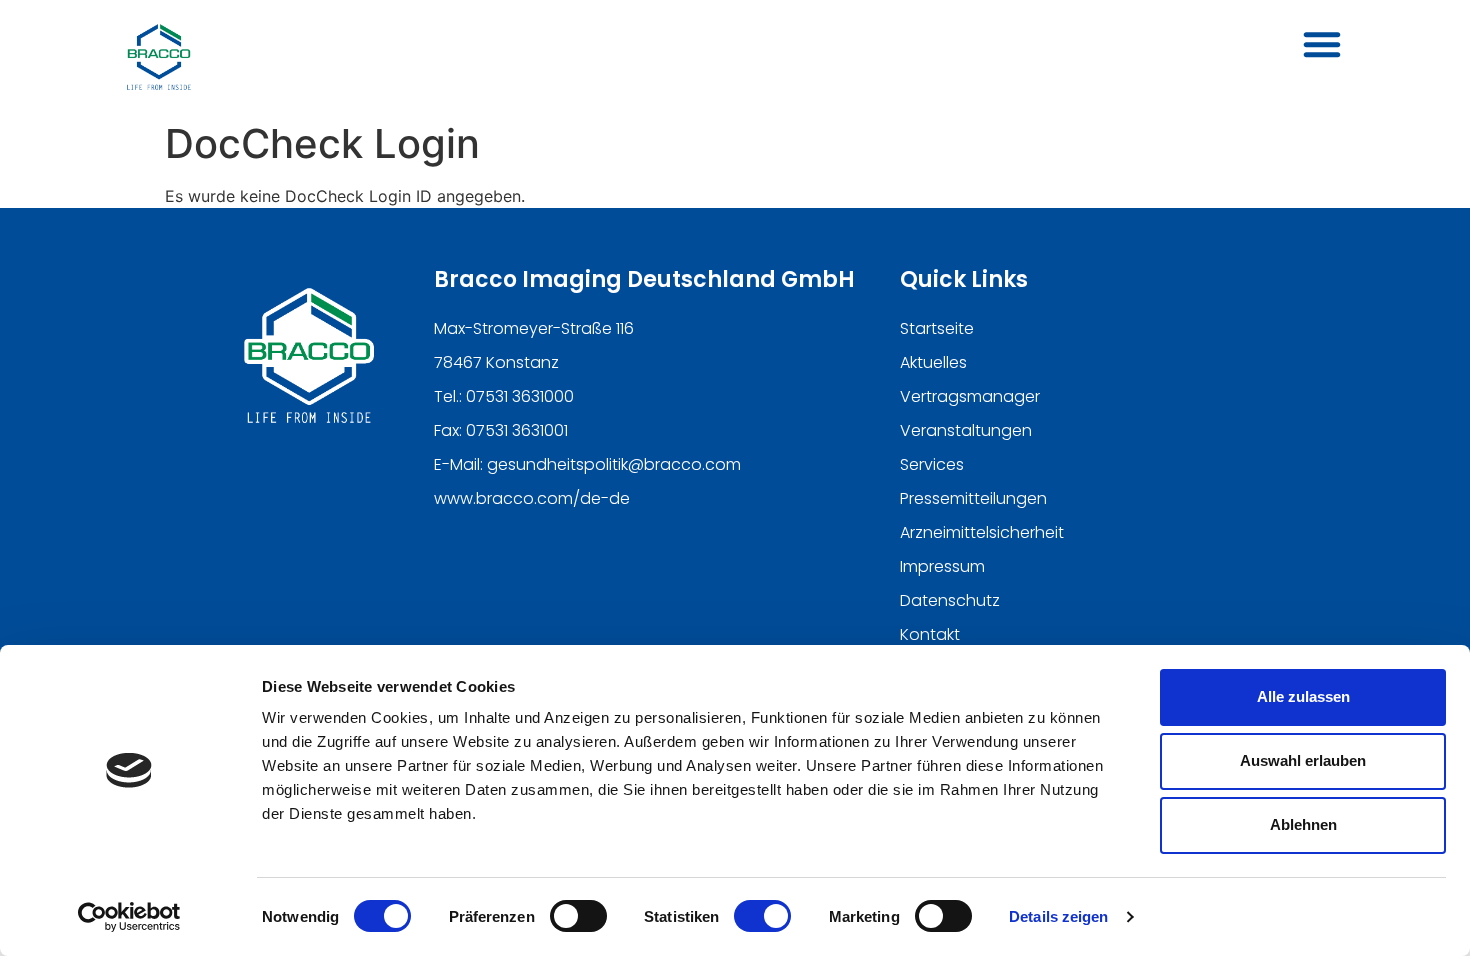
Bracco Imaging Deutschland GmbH (644, 279)
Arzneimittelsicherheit (982, 532)
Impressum (942, 566)
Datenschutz (950, 600)
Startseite (937, 328)
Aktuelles (933, 362)
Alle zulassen (1303, 696)
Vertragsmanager (970, 396)
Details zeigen (1058, 916)
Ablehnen (1303, 824)
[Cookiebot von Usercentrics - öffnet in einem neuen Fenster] (129, 917)
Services (932, 464)
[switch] (578, 916)
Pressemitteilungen (973, 498)
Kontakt (930, 634)
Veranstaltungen (966, 430)
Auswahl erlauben (1303, 760)
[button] (1322, 44)
